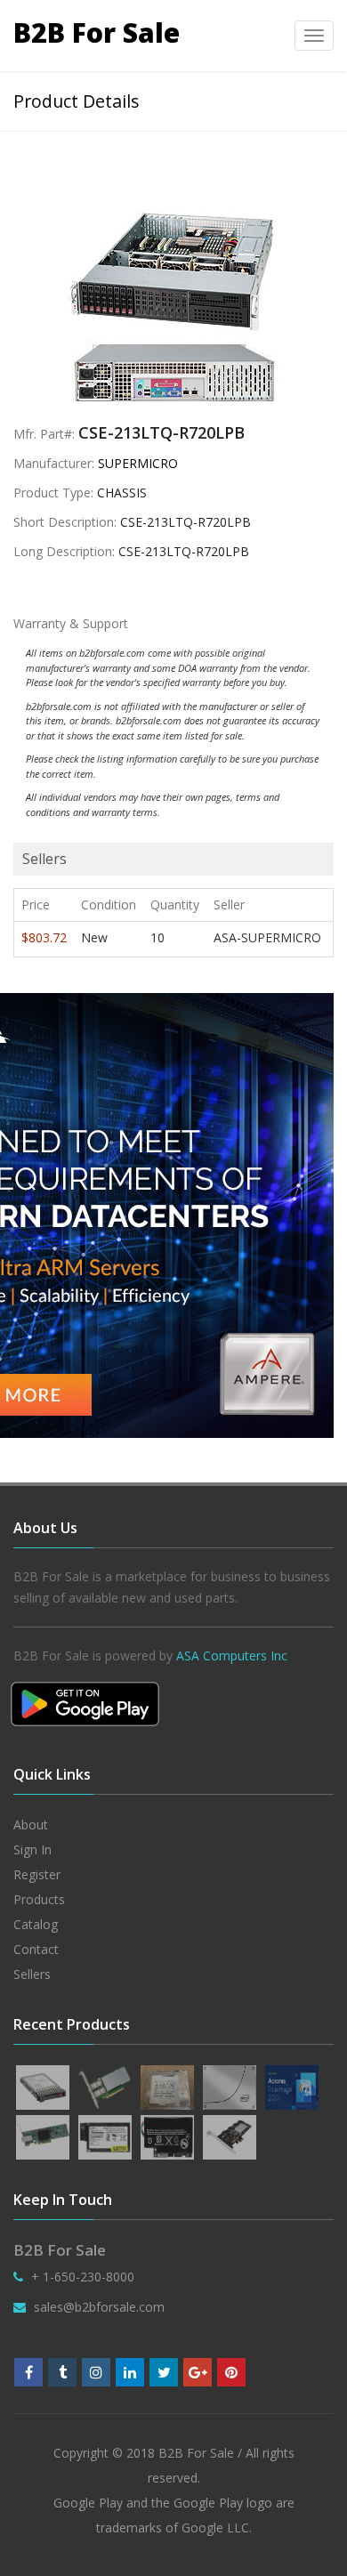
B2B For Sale (97, 32)
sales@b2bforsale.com (99, 2307)
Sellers (32, 1974)
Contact (36, 1949)
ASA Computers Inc (232, 1655)
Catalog (36, 1924)
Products (39, 1899)
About (31, 1825)
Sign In (32, 1849)
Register (37, 1874)
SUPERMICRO (138, 463)
